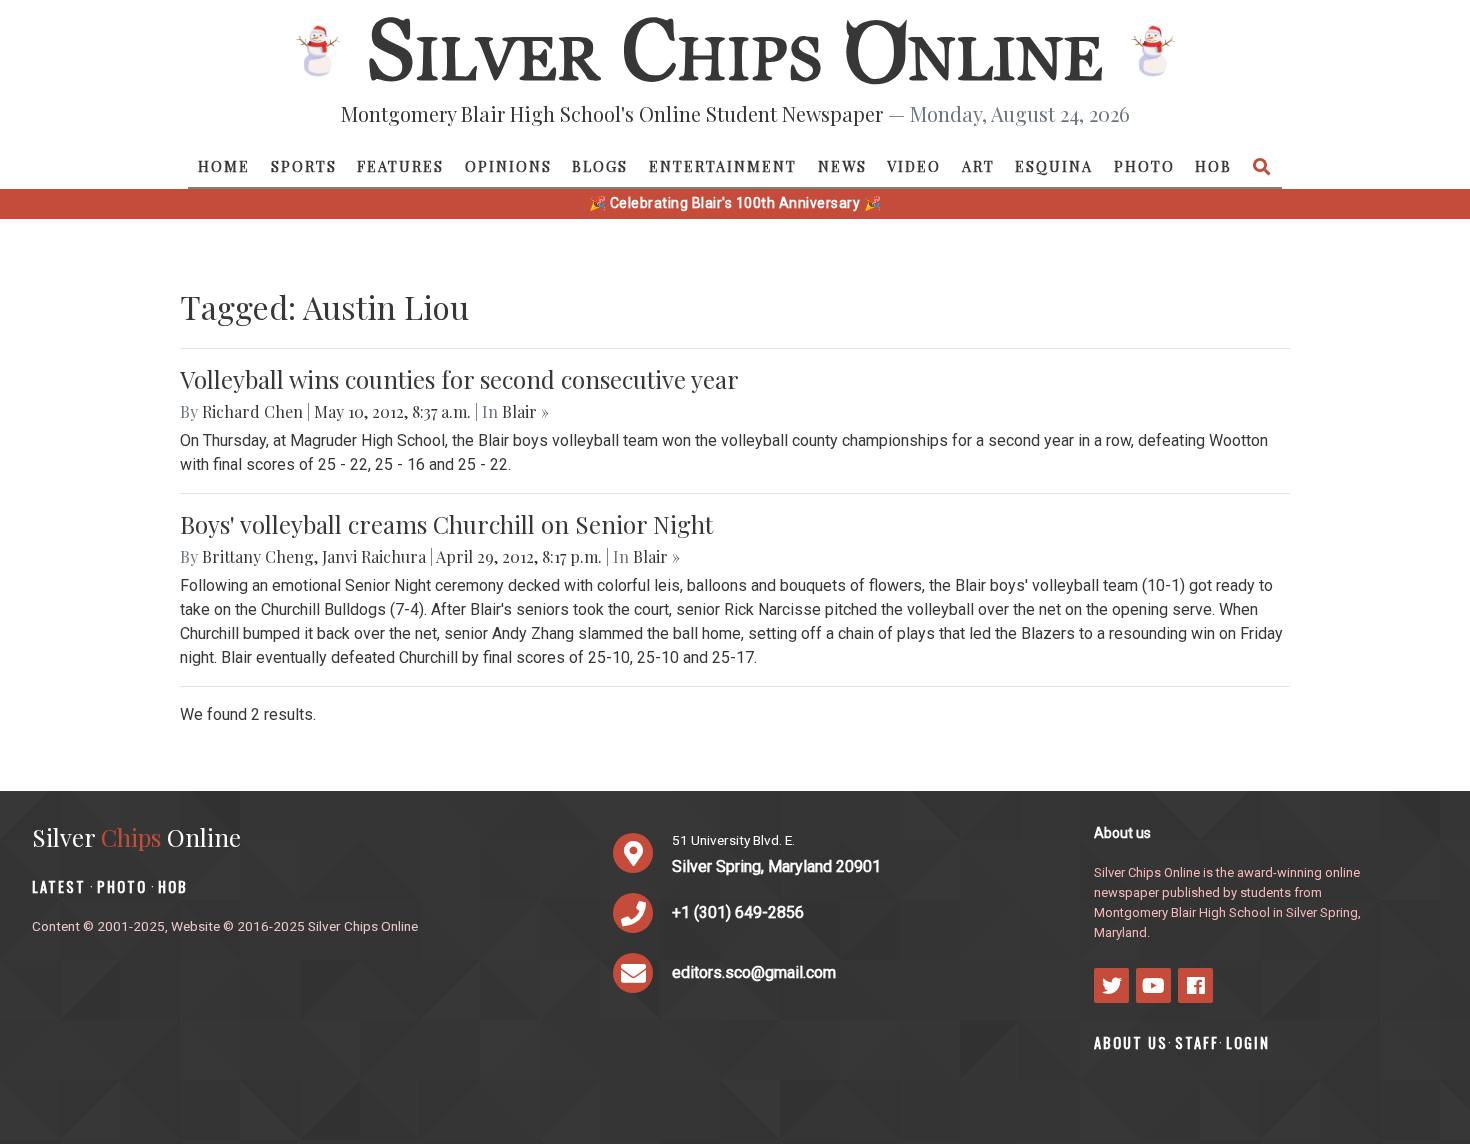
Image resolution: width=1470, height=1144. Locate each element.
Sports (304, 166)
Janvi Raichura (374, 556)
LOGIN (1248, 1042)
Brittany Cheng (258, 556)
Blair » (525, 411)
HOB (1213, 166)
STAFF (1197, 1042)
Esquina (1054, 166)
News (842, 166)
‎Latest (59, 886)
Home (224, 166)
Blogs (600, 166)
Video (914, 166)
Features (400, 166)
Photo (1144, 166)
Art (978, 166)
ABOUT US (1131, 1042)
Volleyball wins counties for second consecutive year (459, 379)
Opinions (508, 166)
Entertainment (723, 166)
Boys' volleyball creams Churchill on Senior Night (446, 524)
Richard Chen (252, 411)
